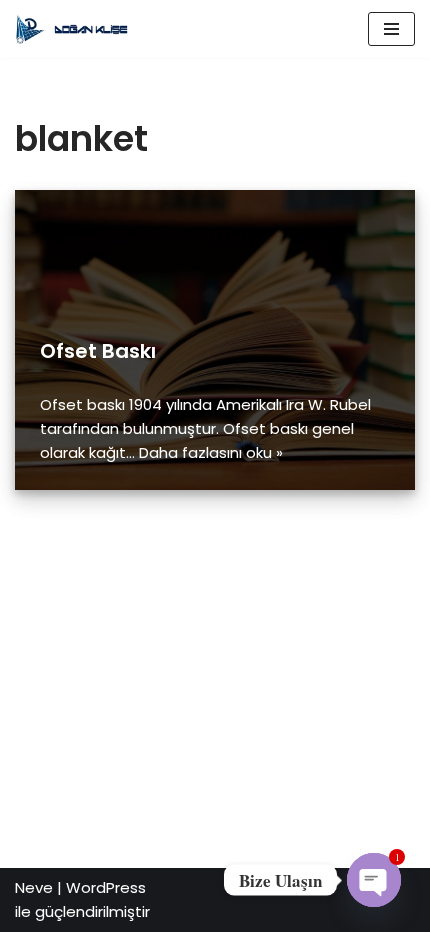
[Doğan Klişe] (75, 29)
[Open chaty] (374, 880)
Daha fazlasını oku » (211, 452)
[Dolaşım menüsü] (391, 29)
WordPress (106, 887)
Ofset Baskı (98, 351)
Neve (34, 887)
